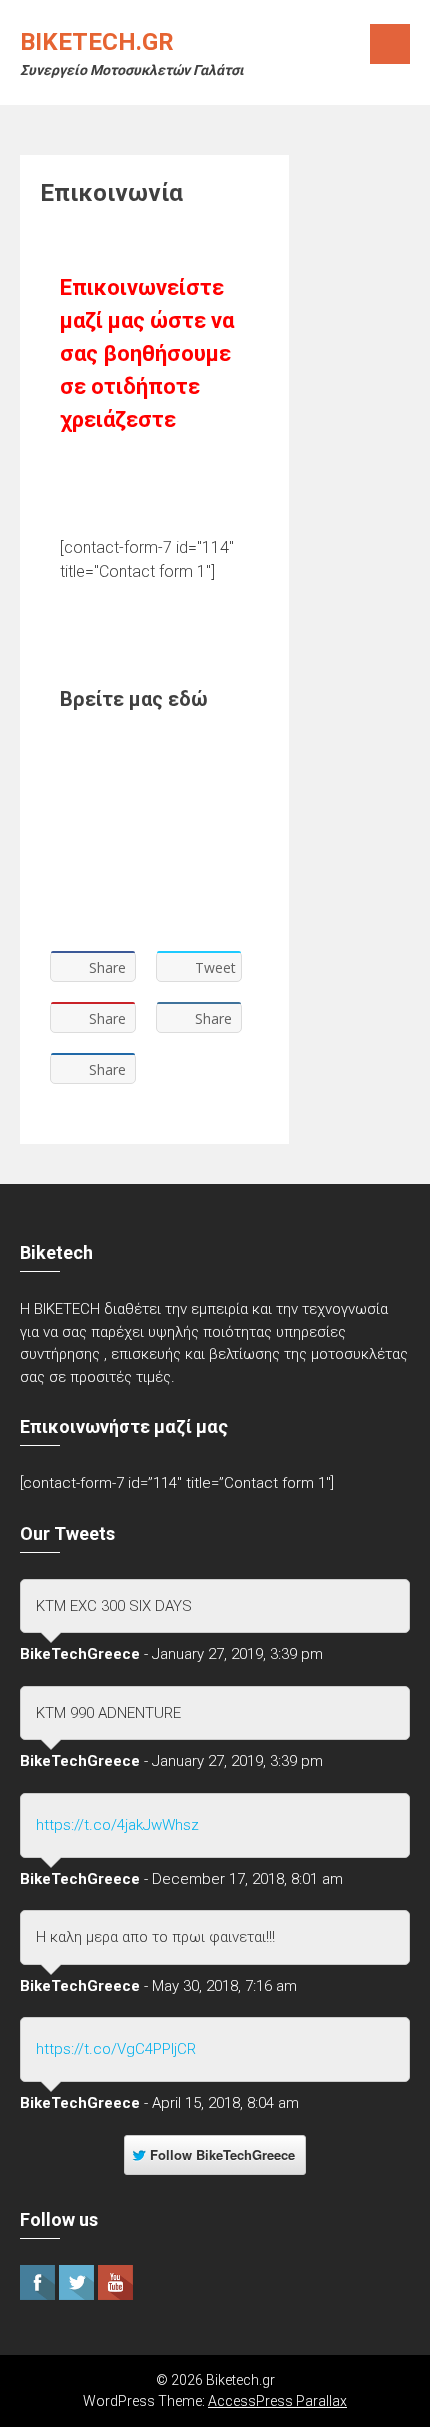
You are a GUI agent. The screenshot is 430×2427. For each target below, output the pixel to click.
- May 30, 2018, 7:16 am (220, 1986)
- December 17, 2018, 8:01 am (243, 1879)
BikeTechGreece (80, 1654)
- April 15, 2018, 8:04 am (221, 2103)
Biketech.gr (97, 42)
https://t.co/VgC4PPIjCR (116, 2049)
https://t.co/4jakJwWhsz (117, 1825)
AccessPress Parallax (277, 2401)
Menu (390, 44)
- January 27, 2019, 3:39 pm (233, 1654)
